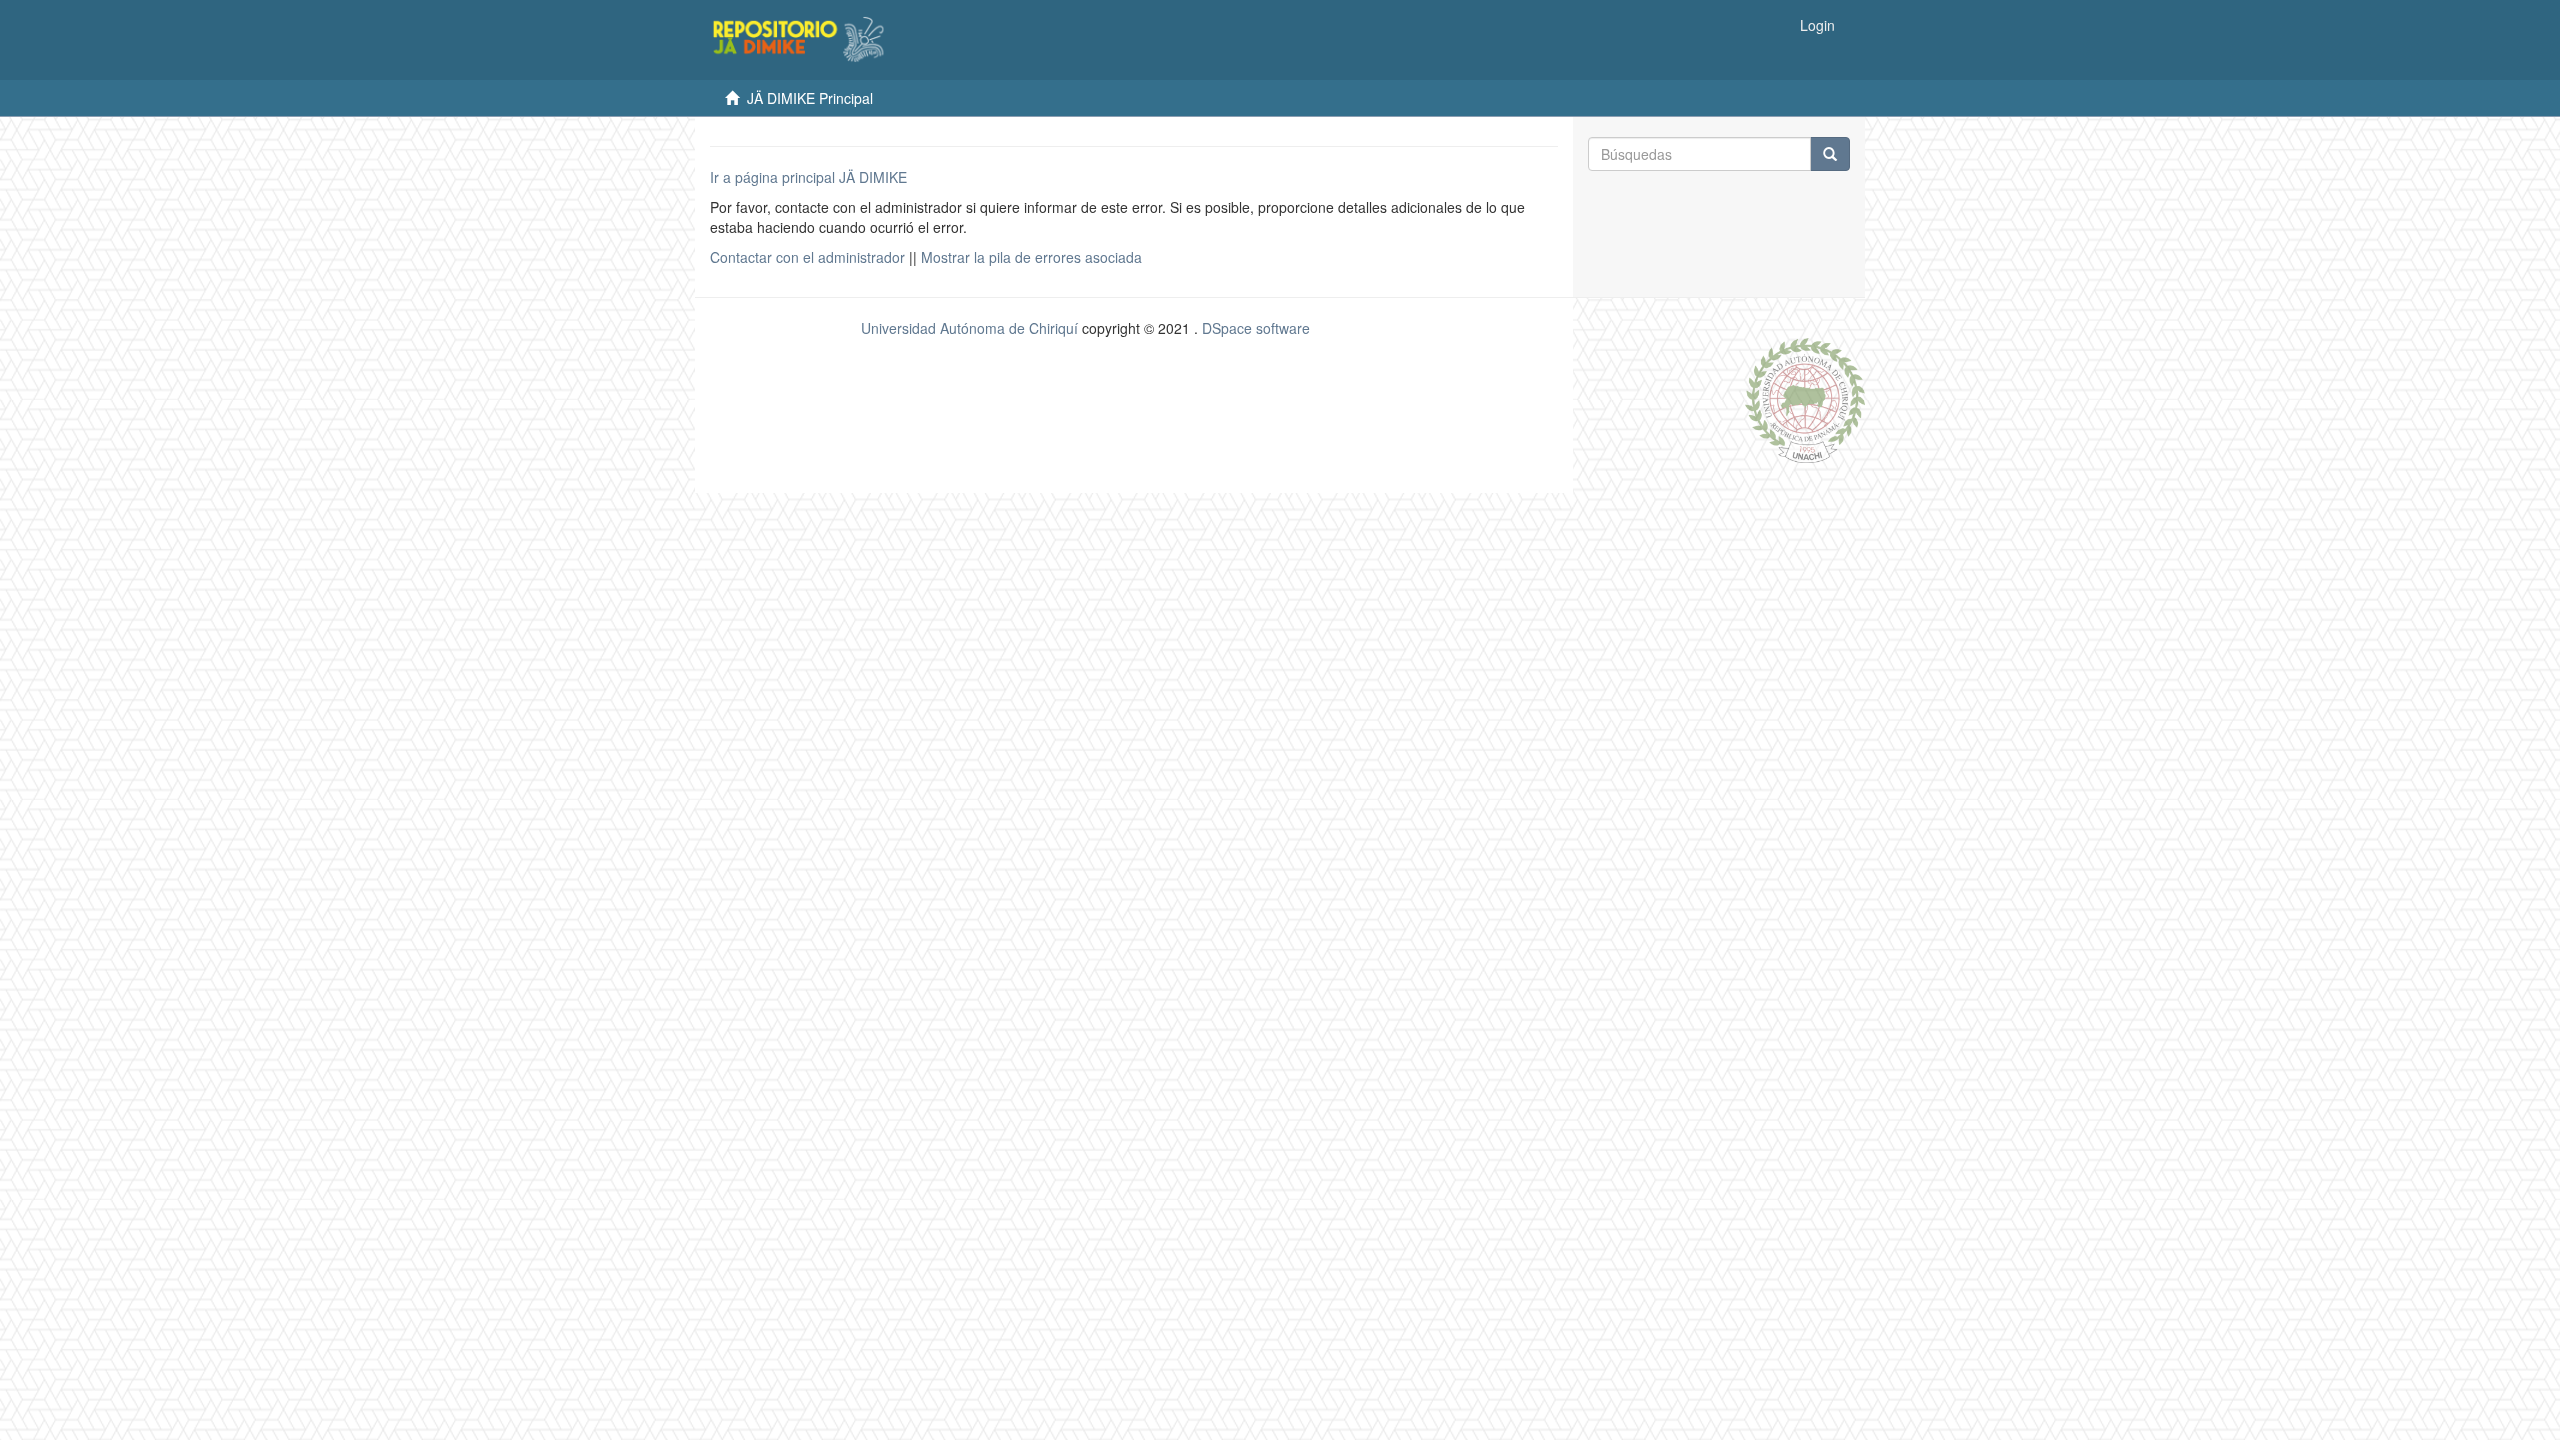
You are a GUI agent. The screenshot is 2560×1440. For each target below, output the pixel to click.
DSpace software (1256, 328)
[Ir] (1830, 154)
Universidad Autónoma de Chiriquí (969, 328)
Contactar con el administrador (807, 257)
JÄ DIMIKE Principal (810, 98)
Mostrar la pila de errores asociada (1031, 257)
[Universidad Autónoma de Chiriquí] (1805, 398)
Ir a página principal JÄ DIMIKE (808, 177)
